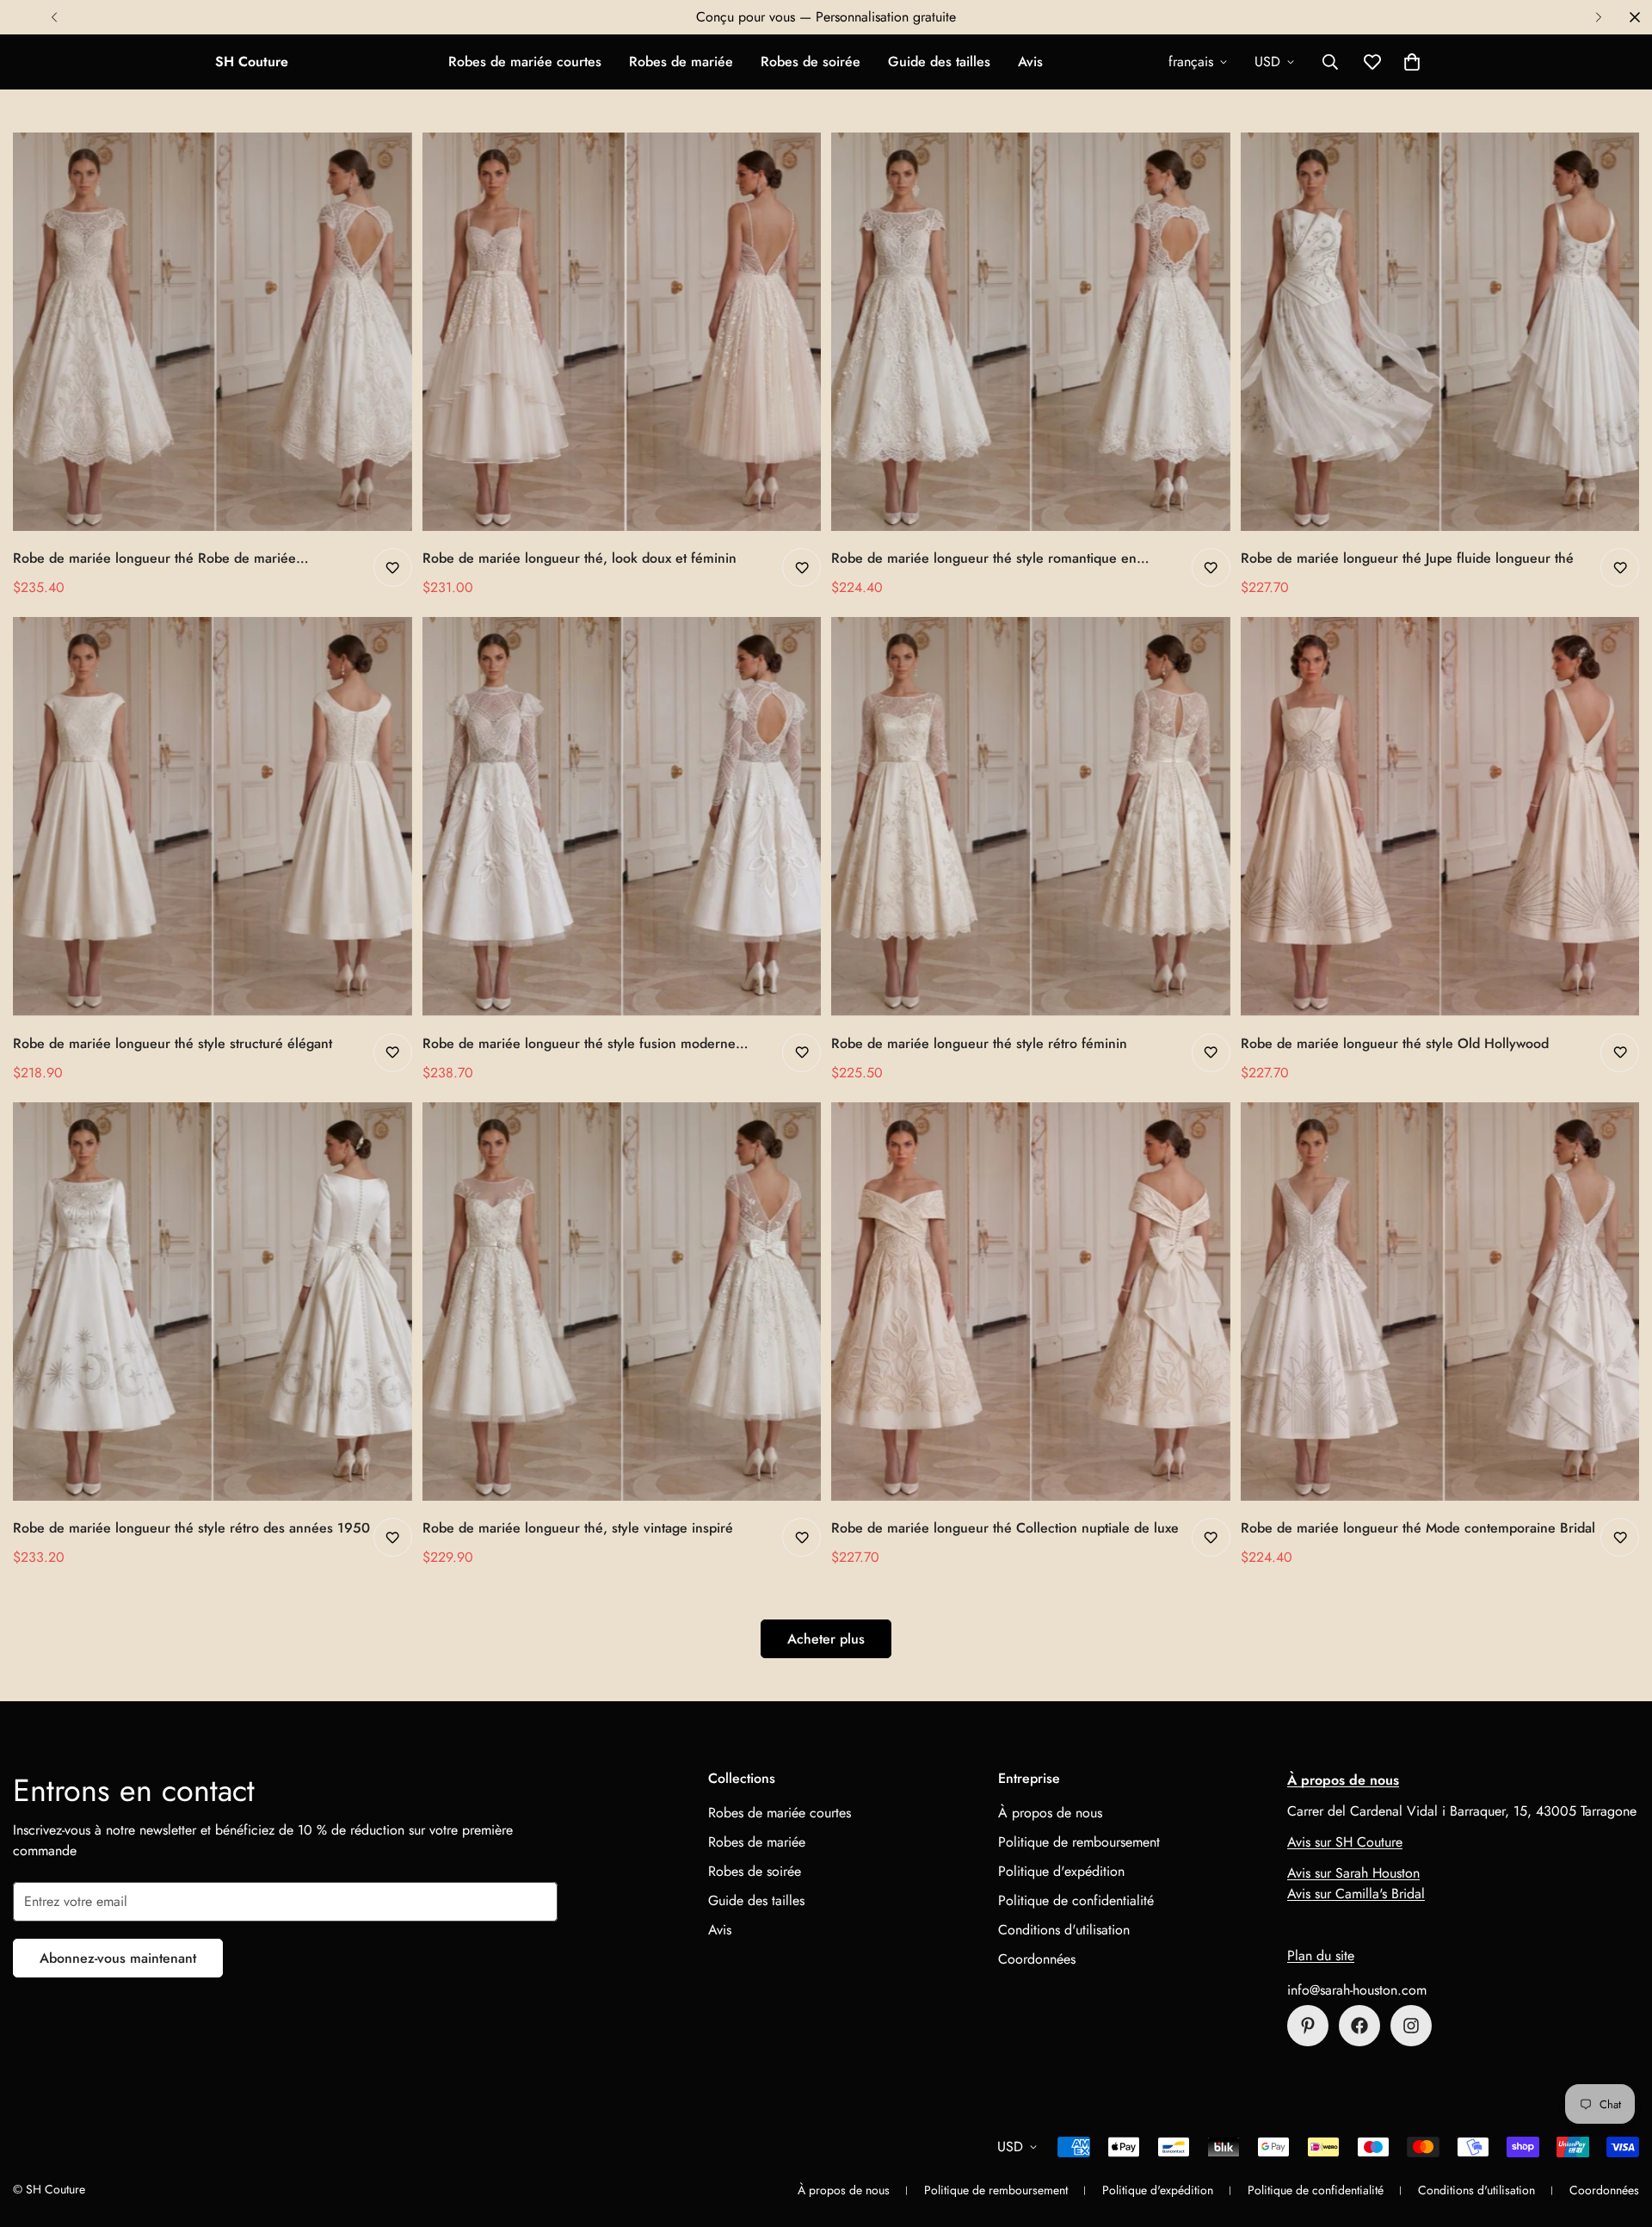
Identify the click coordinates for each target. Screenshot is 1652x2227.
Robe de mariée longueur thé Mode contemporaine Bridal (1418, 1528)
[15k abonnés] (1359, 2026)
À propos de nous (1050, 1813)
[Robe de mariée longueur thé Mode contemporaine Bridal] (1440, 1302)
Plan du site (1321, 1956)
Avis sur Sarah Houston (1353, 1873)
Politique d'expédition (1061, 1871)
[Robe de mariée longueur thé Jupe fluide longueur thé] (1440, 332)
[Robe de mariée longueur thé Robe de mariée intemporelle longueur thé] (213, 332)
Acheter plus (826, 1639)
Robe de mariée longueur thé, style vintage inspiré (578, 1528)
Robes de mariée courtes (525, 62)
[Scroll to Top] (1618, 2133)
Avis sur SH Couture (1345, 1842)
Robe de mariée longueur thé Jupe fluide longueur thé (1407, 558)
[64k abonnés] (1411, 2026)
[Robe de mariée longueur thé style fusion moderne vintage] (622, 816)
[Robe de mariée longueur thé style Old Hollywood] (1440, 816)
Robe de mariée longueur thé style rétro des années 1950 (191, 1528)
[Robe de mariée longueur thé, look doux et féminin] (622, 332)
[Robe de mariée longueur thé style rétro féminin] (1031, 816)
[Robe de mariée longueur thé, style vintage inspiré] (622, 1302)
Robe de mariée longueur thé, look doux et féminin (579, 558)
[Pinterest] (1308, 2026)
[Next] (1598, 17)
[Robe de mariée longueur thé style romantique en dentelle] (1031, 332)
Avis (1030, 62)
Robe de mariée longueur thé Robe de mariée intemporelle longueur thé (154, 558)
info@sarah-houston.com (1357, 1990)
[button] (1412, 62)
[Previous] (54, 17)
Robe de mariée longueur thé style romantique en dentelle (984, 558)
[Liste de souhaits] (393, 568)
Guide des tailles (939, 62)
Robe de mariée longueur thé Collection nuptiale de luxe (1005, 1528)
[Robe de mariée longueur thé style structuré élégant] (213, 816)
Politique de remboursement (1079, 1842)
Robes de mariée (681, 62)
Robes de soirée (811, 62)
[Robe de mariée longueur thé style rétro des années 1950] (213, 1302)
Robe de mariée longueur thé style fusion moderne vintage (579, 1044)
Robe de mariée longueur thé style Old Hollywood (1395, 1043)
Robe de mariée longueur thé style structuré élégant (173, 1043)
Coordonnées (1037, 1959)
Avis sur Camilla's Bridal (1356, 1894)
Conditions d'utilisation (1064, 1930)
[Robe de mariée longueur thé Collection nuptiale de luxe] (1031, 1302)
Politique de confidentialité (1076, 1900)
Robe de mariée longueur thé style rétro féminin (979, 1043)
